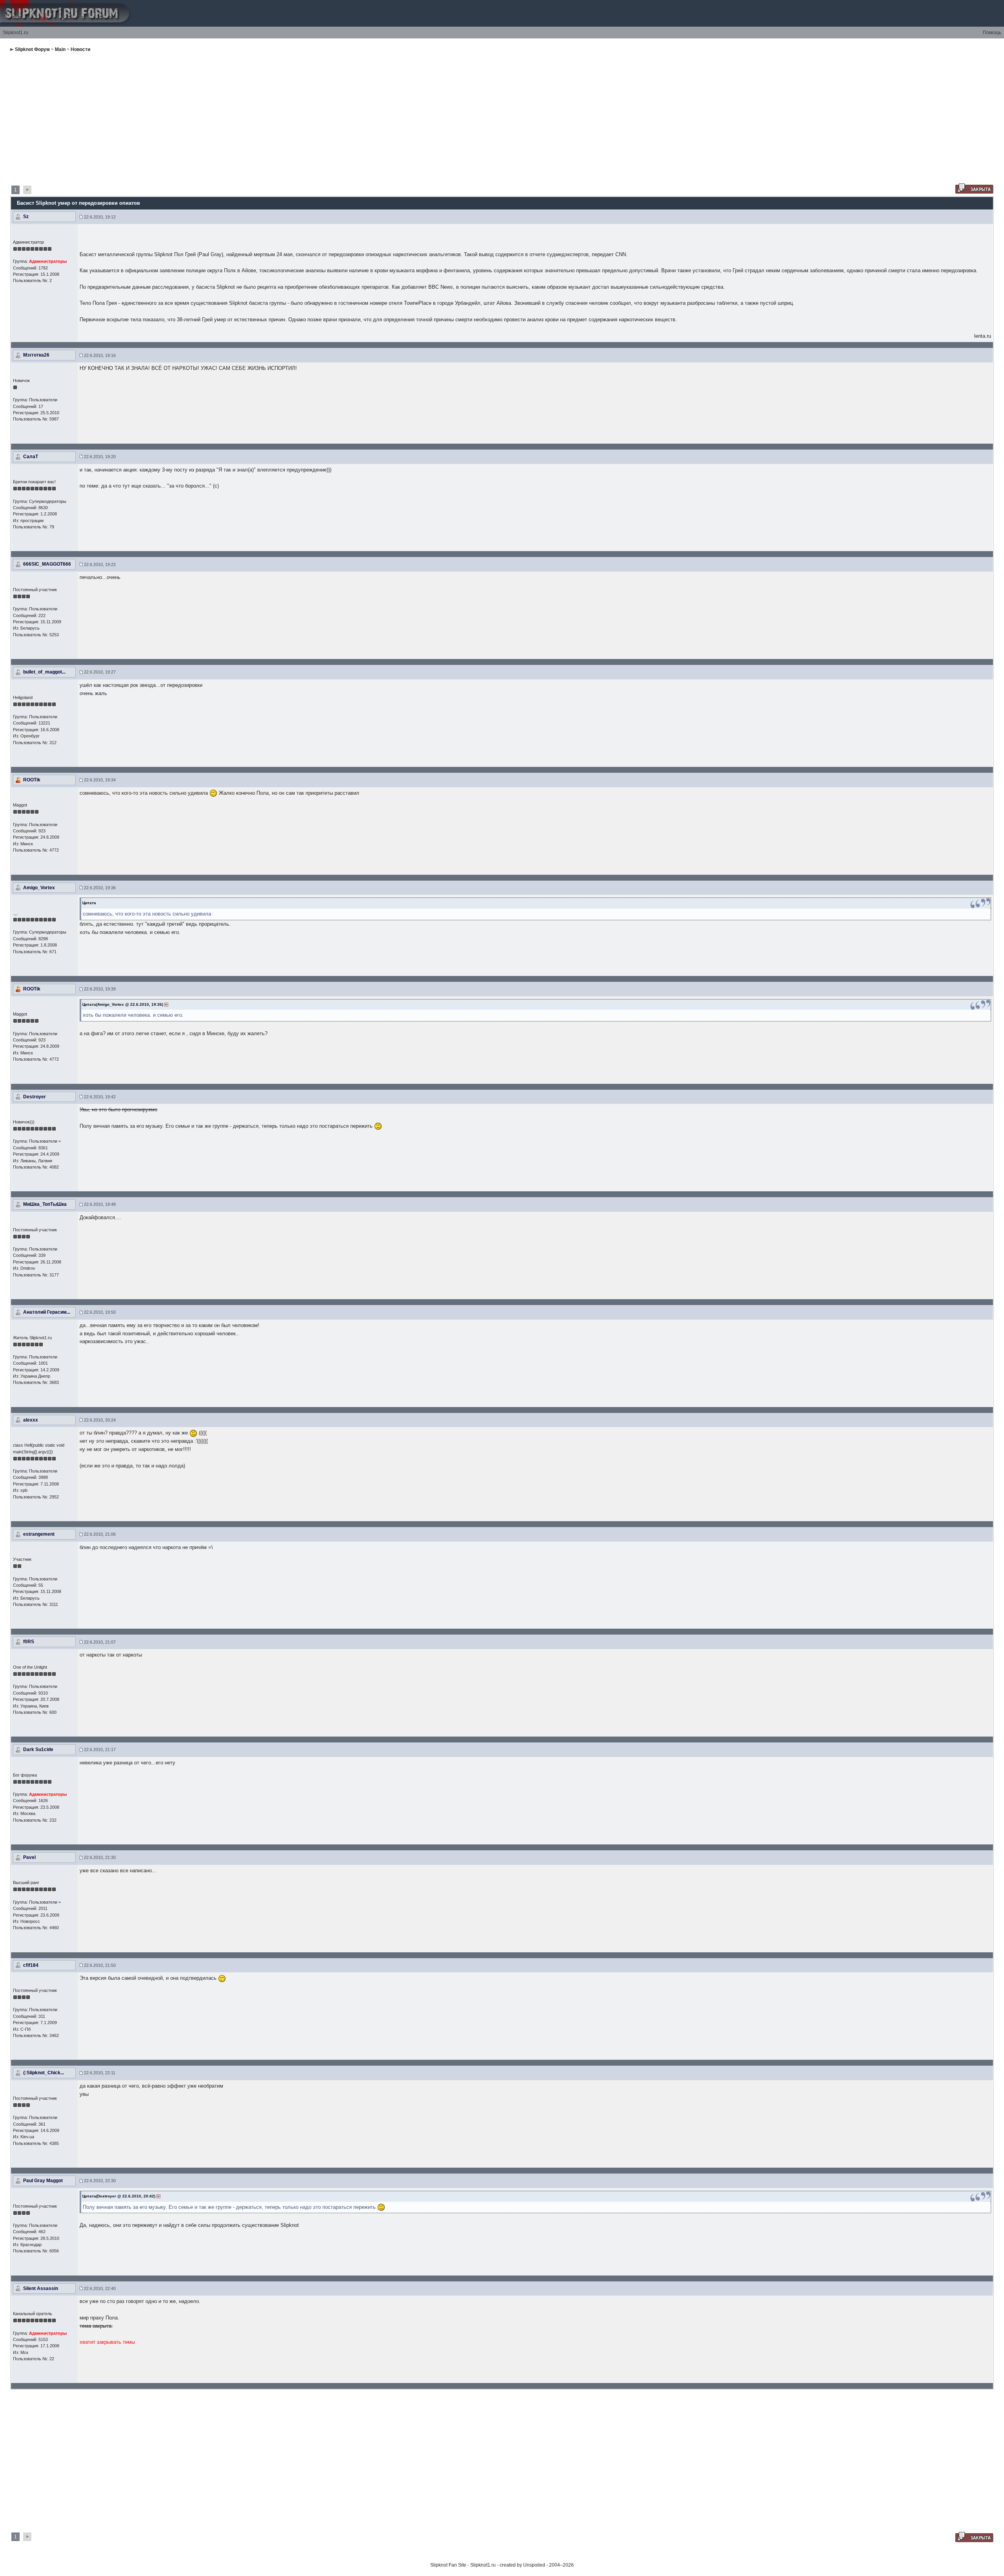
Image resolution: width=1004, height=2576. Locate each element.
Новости (80, 49)
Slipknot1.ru (15, 33)
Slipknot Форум (32, 49)
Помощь (992, 33)
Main (60, 49)
